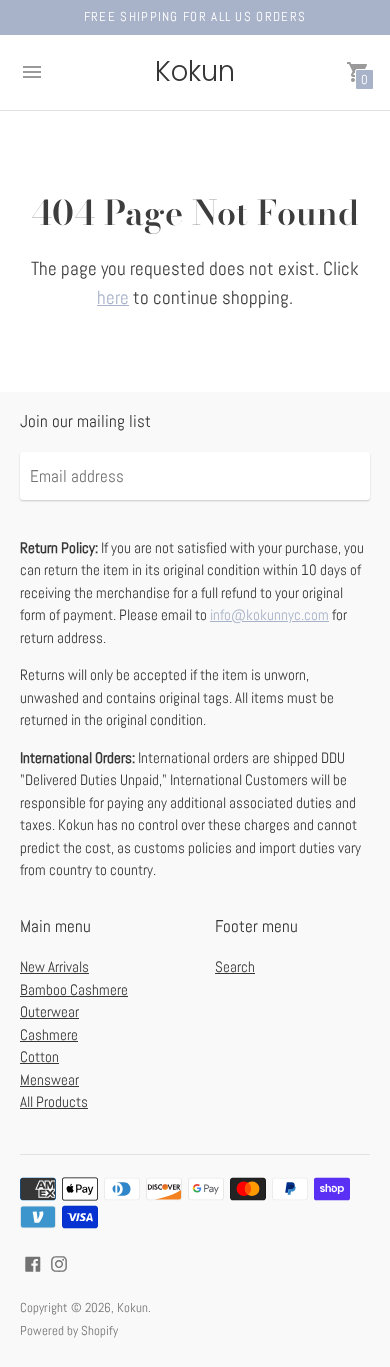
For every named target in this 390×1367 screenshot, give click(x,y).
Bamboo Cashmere (74, 989)
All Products (54, 1101)
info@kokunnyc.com (269, 614)
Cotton (39, 1056)
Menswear (49, 1079)
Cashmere (49, 1034)
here (113, 297)
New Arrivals (54, 966)
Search (235, 966)
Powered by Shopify (69, 1330)
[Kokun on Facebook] (33, 1263)
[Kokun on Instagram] (59, 1263)
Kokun (132, 1307)
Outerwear (49, 1011)
